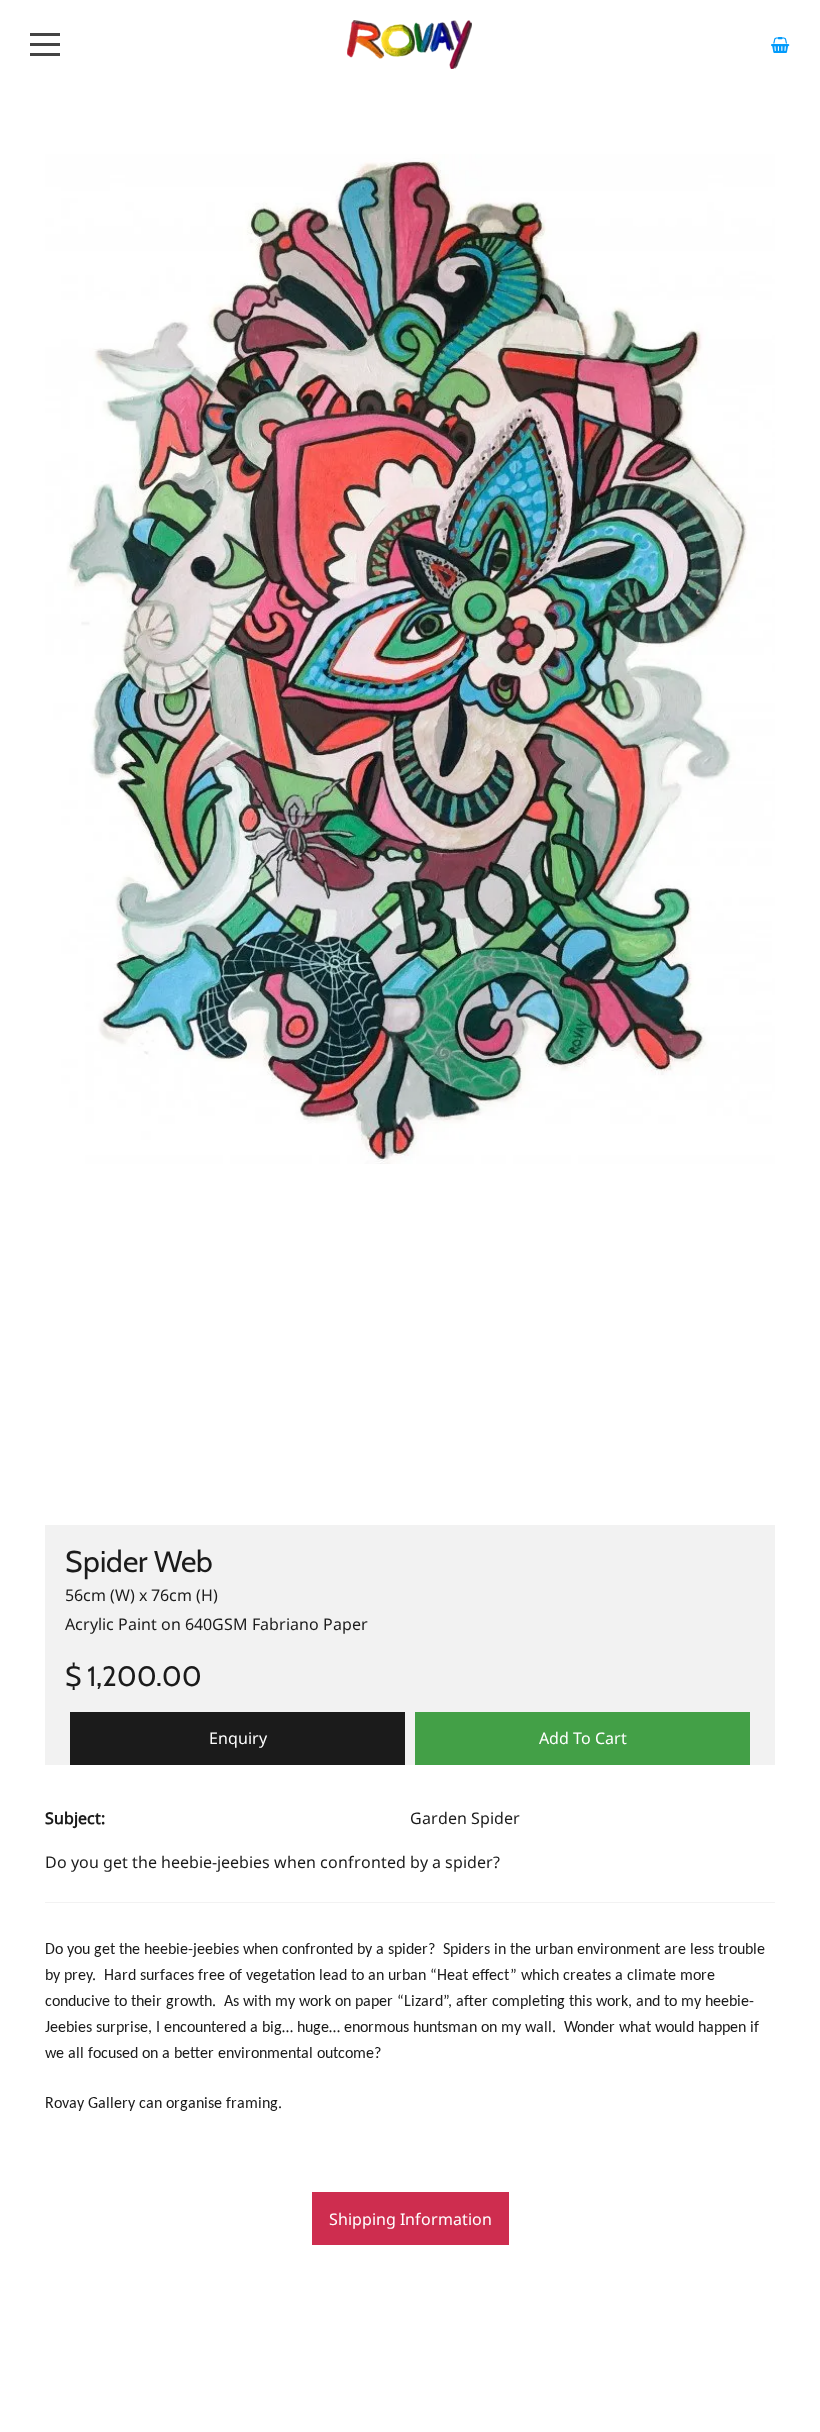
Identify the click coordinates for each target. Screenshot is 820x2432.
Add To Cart (583, 1738)
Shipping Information (410, 2219)
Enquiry (238, 1738)
